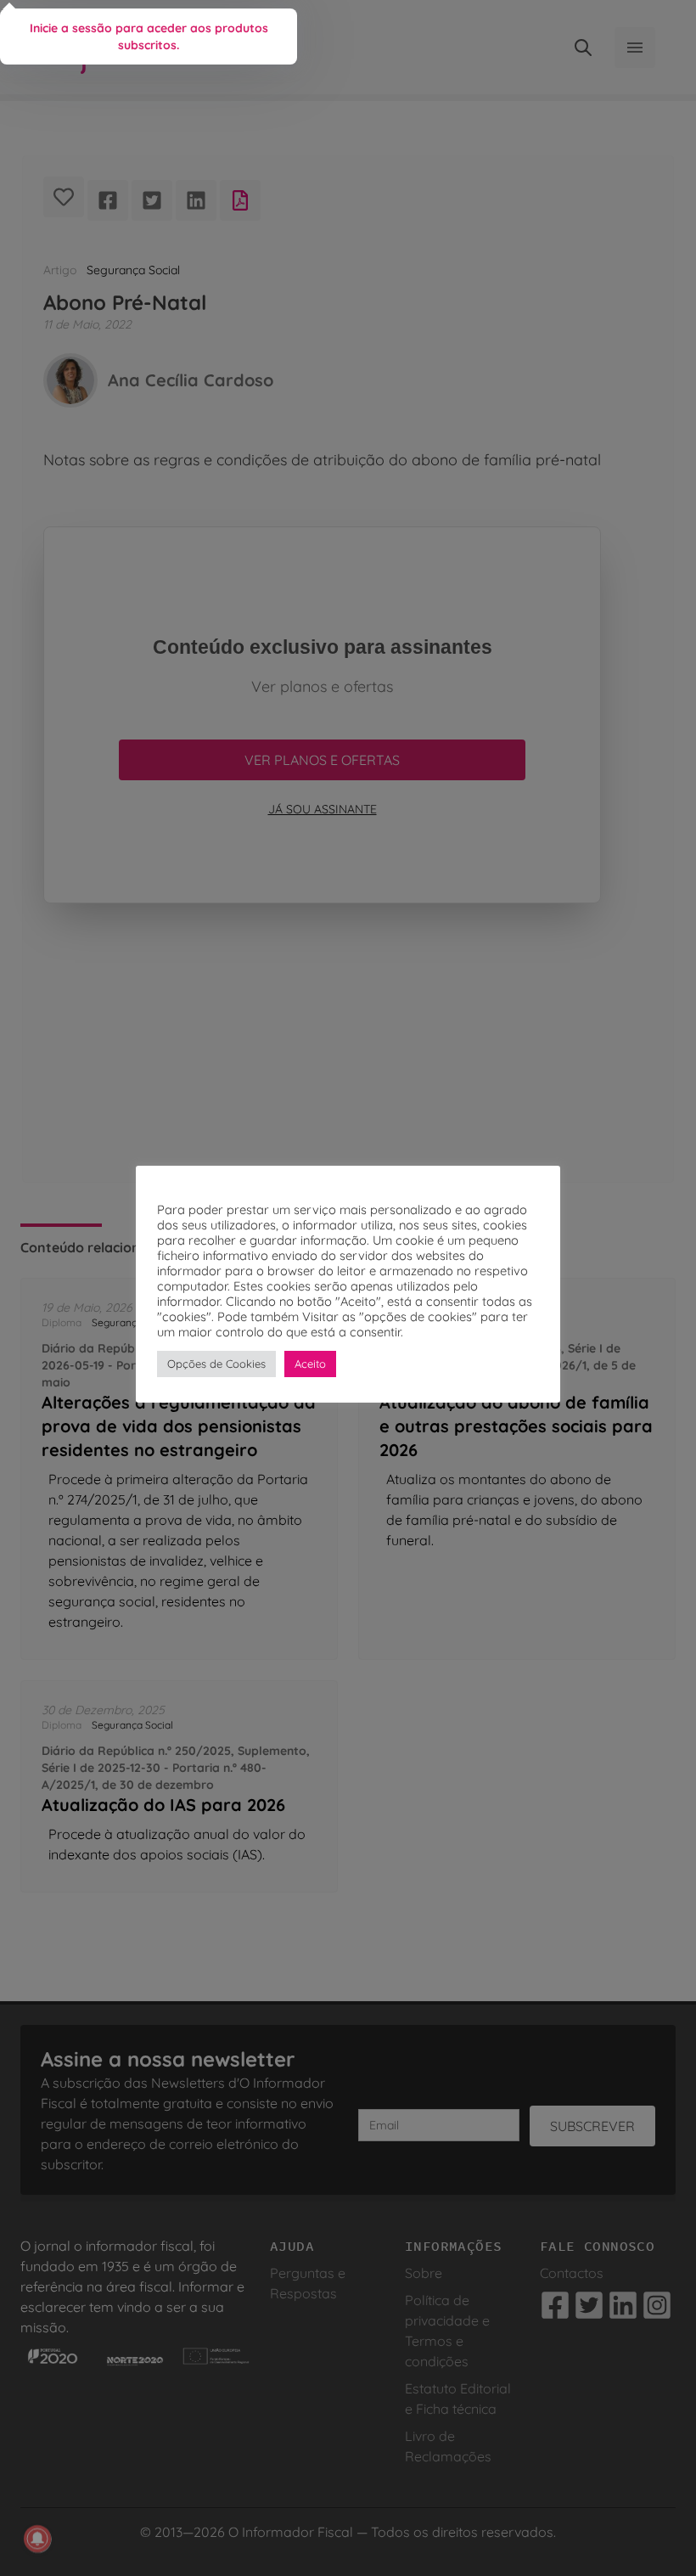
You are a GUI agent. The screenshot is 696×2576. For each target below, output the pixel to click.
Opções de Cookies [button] (216, 1364)
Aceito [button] (310, 1364)
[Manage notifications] (37, 2539)
